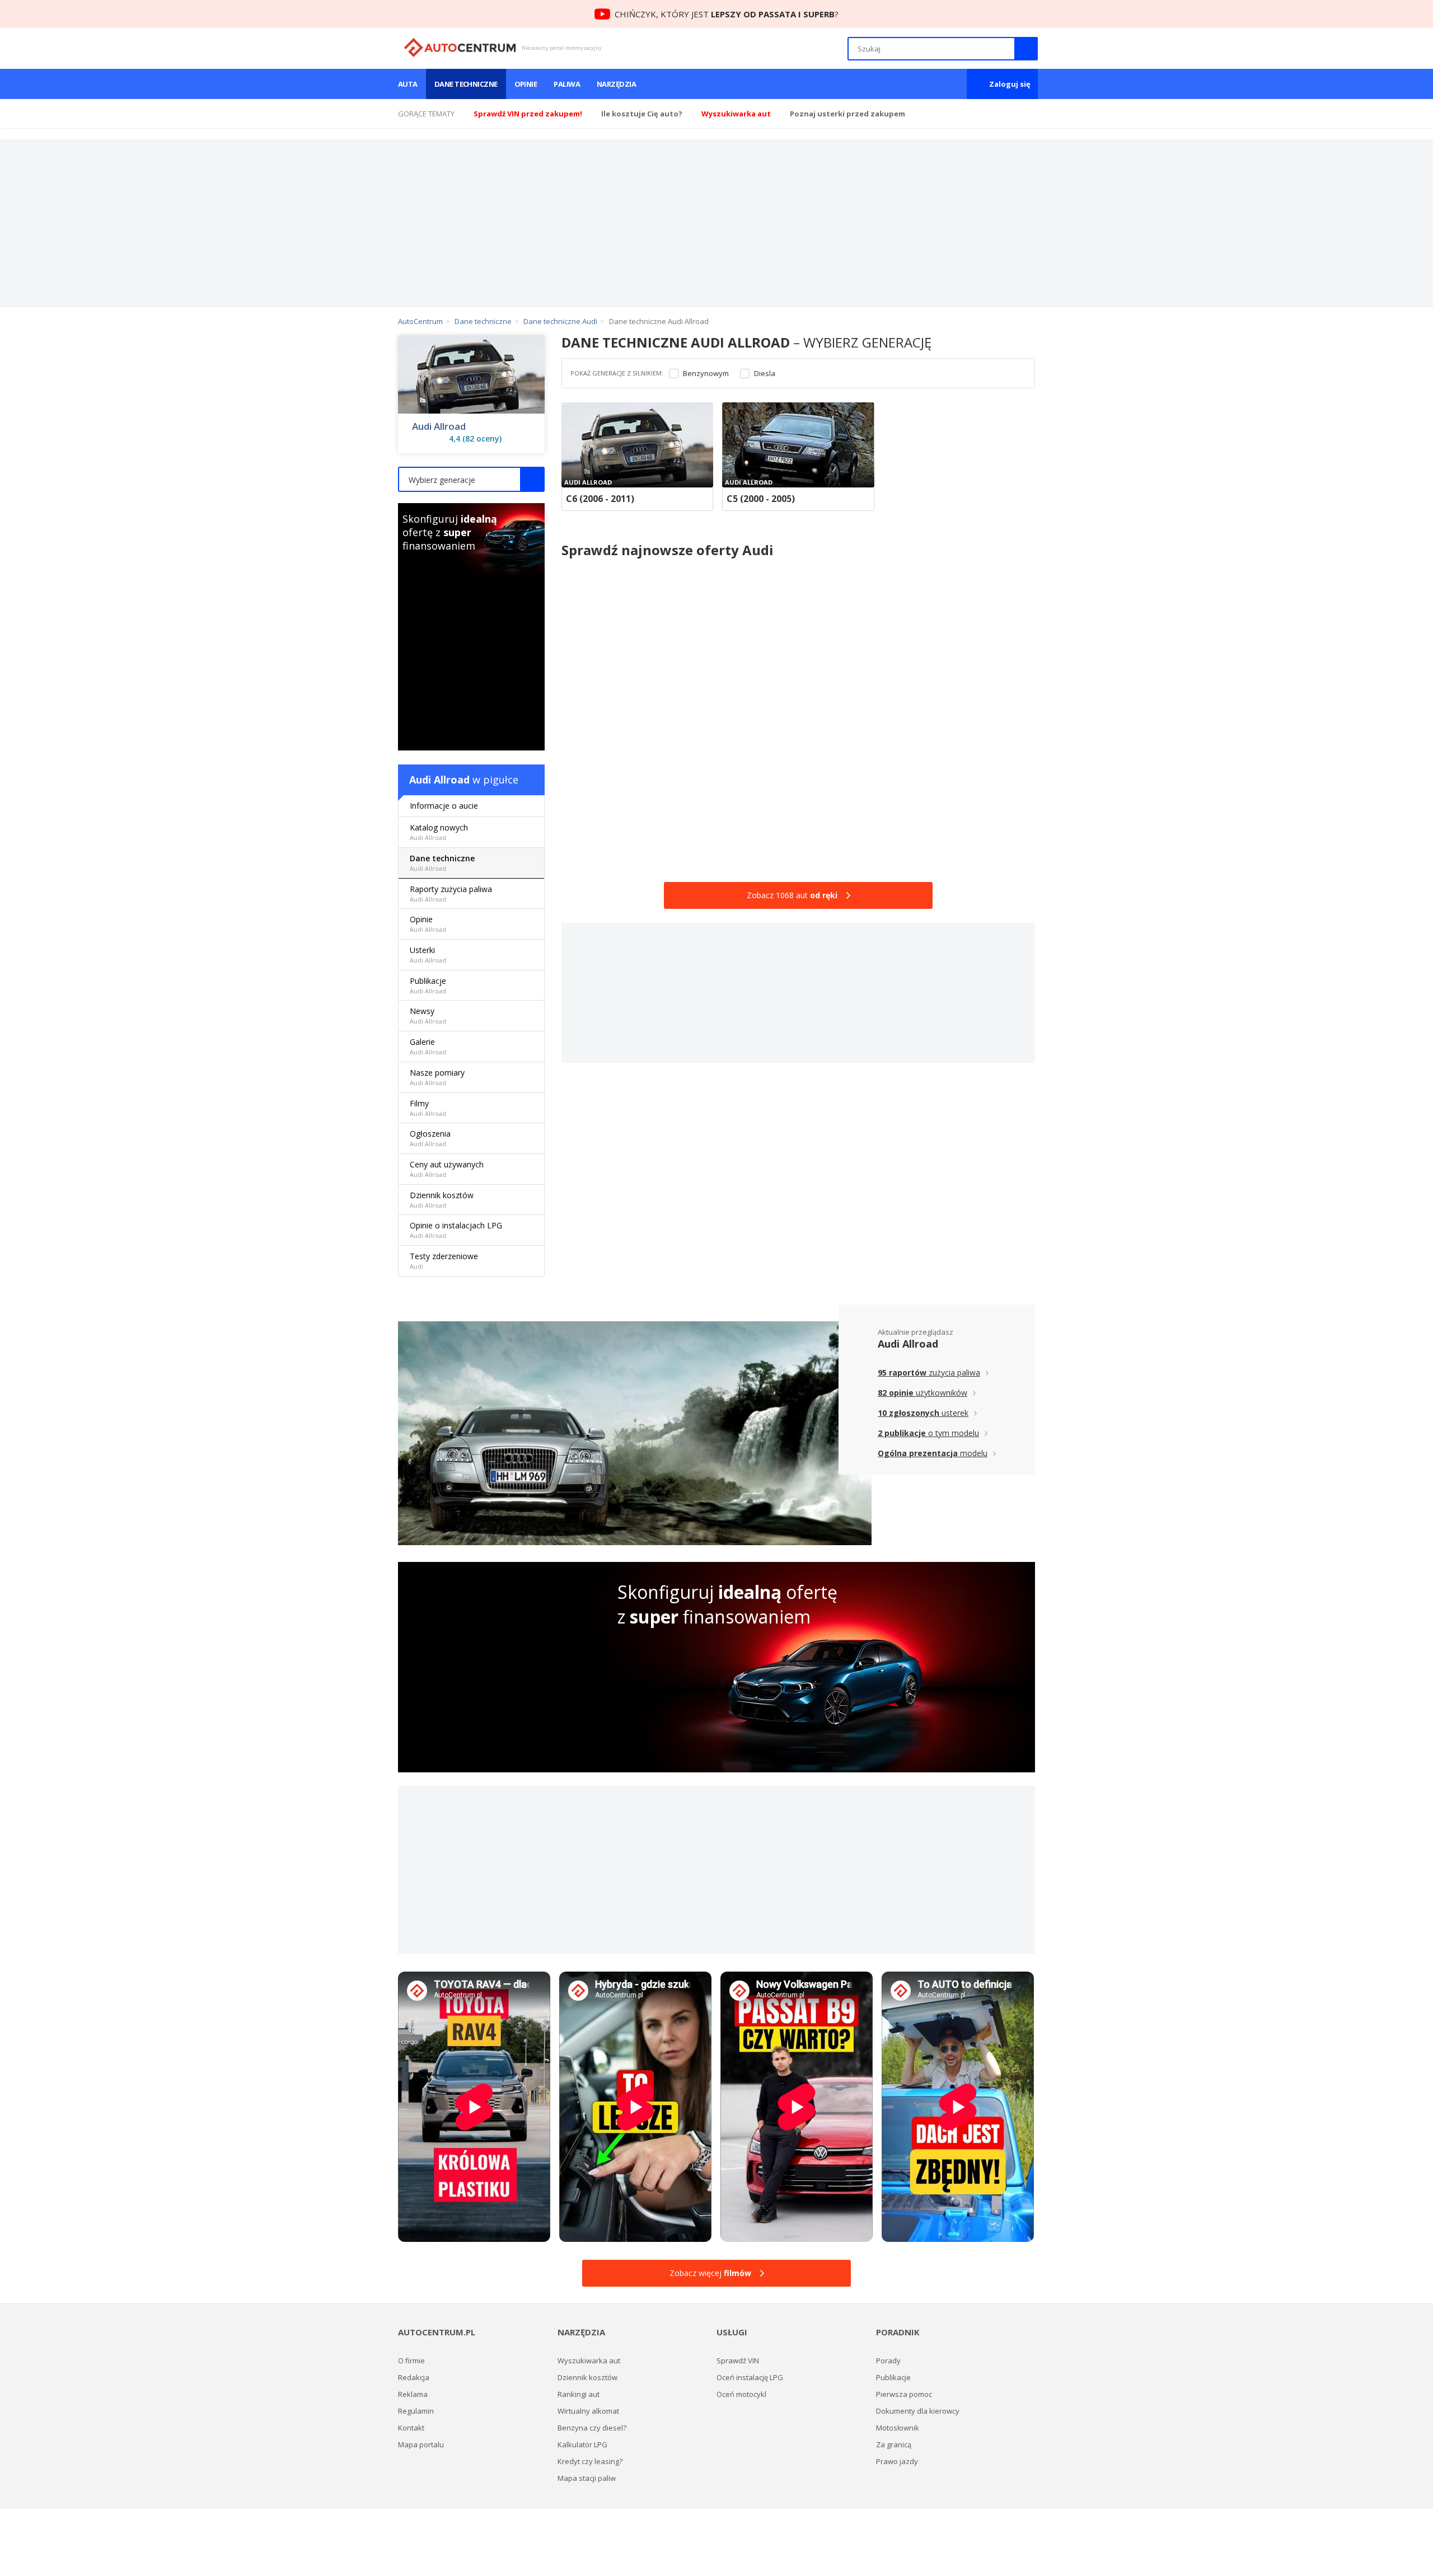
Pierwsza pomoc (904, 2394)
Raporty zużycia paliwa (451, 893)
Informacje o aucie (444, 806)
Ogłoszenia (430, 1138)
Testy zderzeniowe (444, 1261)
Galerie (428, 1046)
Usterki (428, 954)
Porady (888, 2361)
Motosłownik (898, 2428)
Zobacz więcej (710, 2273)
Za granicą (894, 2444)
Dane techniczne (466, 84)
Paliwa (567, 84)
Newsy (428, 1015)
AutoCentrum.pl (460, 48)
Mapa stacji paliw (587, 2478)
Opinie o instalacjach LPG (456, 1230)
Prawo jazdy (897, 2461)
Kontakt (411, 2428)
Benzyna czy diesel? (592, 2428)
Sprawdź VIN (738, 2361)
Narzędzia (616, 84)
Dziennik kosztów (442, 1200)
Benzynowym (706, 374)
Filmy (428, 1108)
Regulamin (416, 2411)
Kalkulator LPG (582, 2444)
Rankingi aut (579, 2394)
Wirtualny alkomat (588, 2411)
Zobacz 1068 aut (792, 895)
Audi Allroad (439, 426)
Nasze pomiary (437, 1077)
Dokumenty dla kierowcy (918, 2411)
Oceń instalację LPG (750, 2377)
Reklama (413, 2394)
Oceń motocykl (741, 2394)
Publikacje (428, 985)
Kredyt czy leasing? (590, 2461)
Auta (408, 84)
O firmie (411, 2361)
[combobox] (471, 479)
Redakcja (414, 2377)
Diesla (765, 374)
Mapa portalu (421, 2444)
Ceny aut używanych (447, 1169)
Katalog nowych (439, 832)
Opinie (526, 84)
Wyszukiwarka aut (589, 2361)
